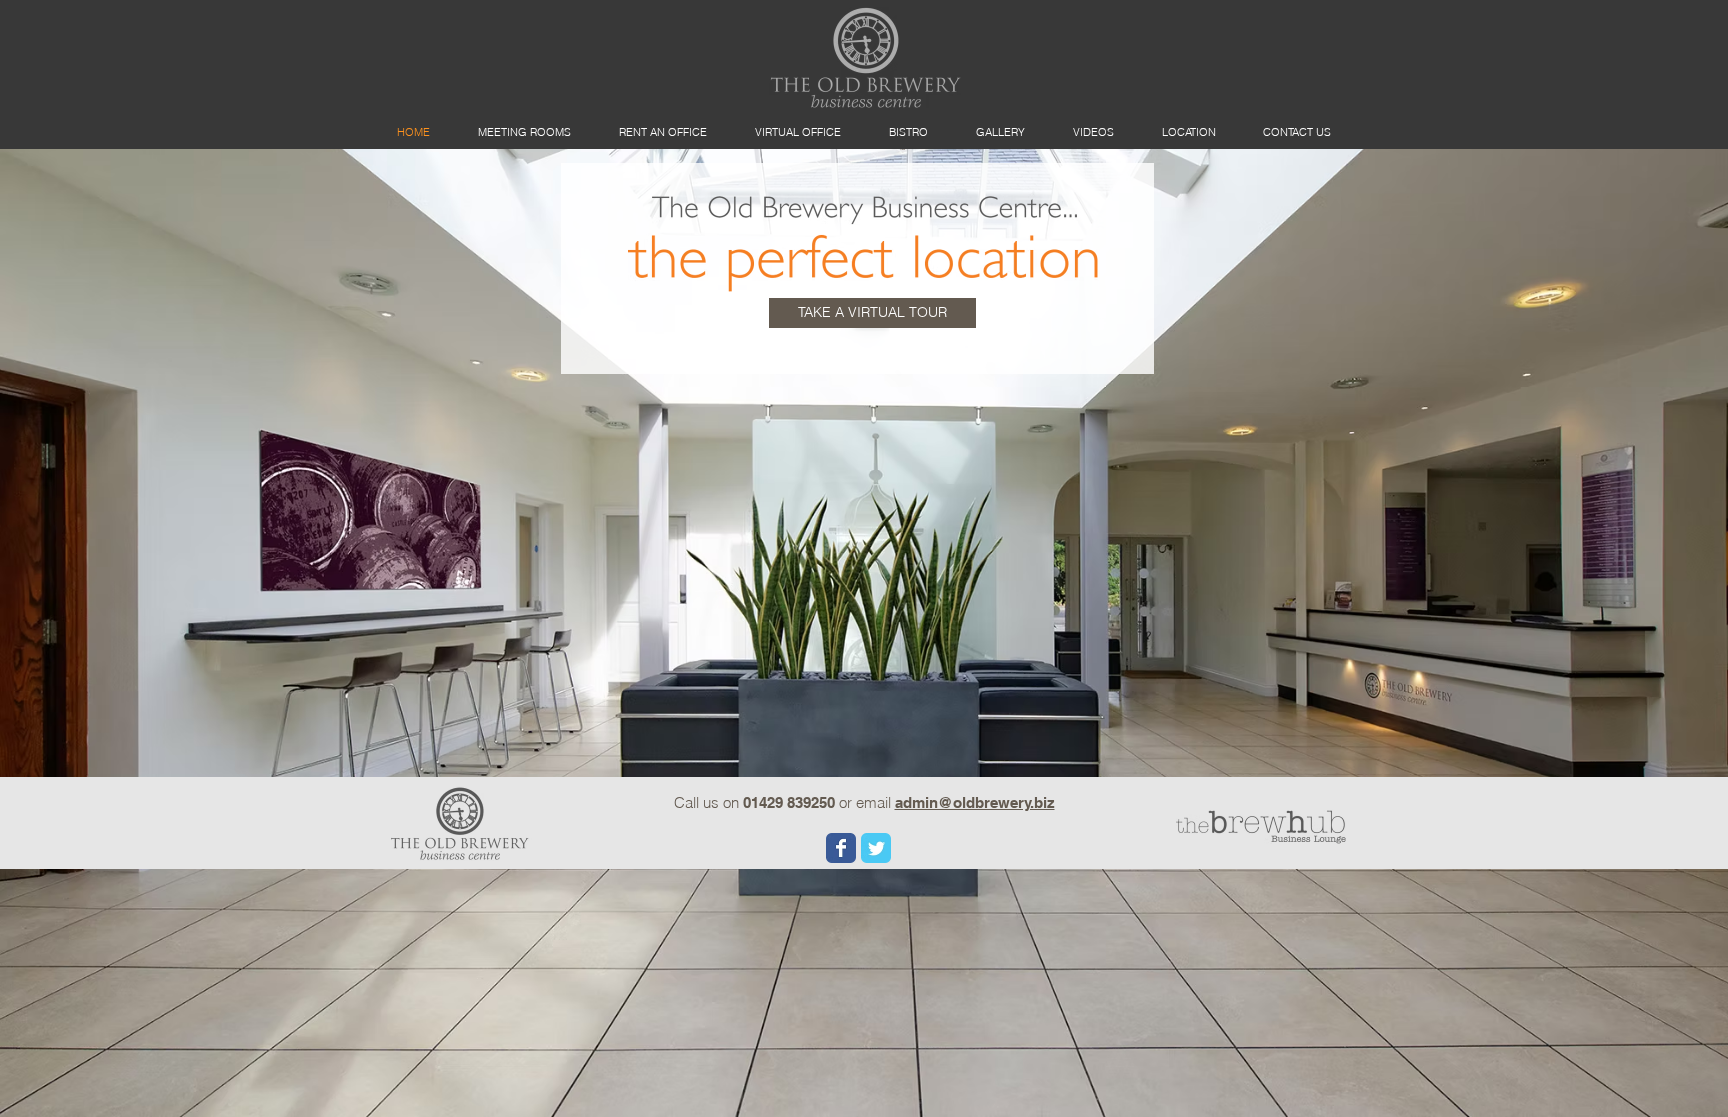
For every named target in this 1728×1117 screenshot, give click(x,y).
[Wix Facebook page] (841, 848)
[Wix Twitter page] (876, 848)
